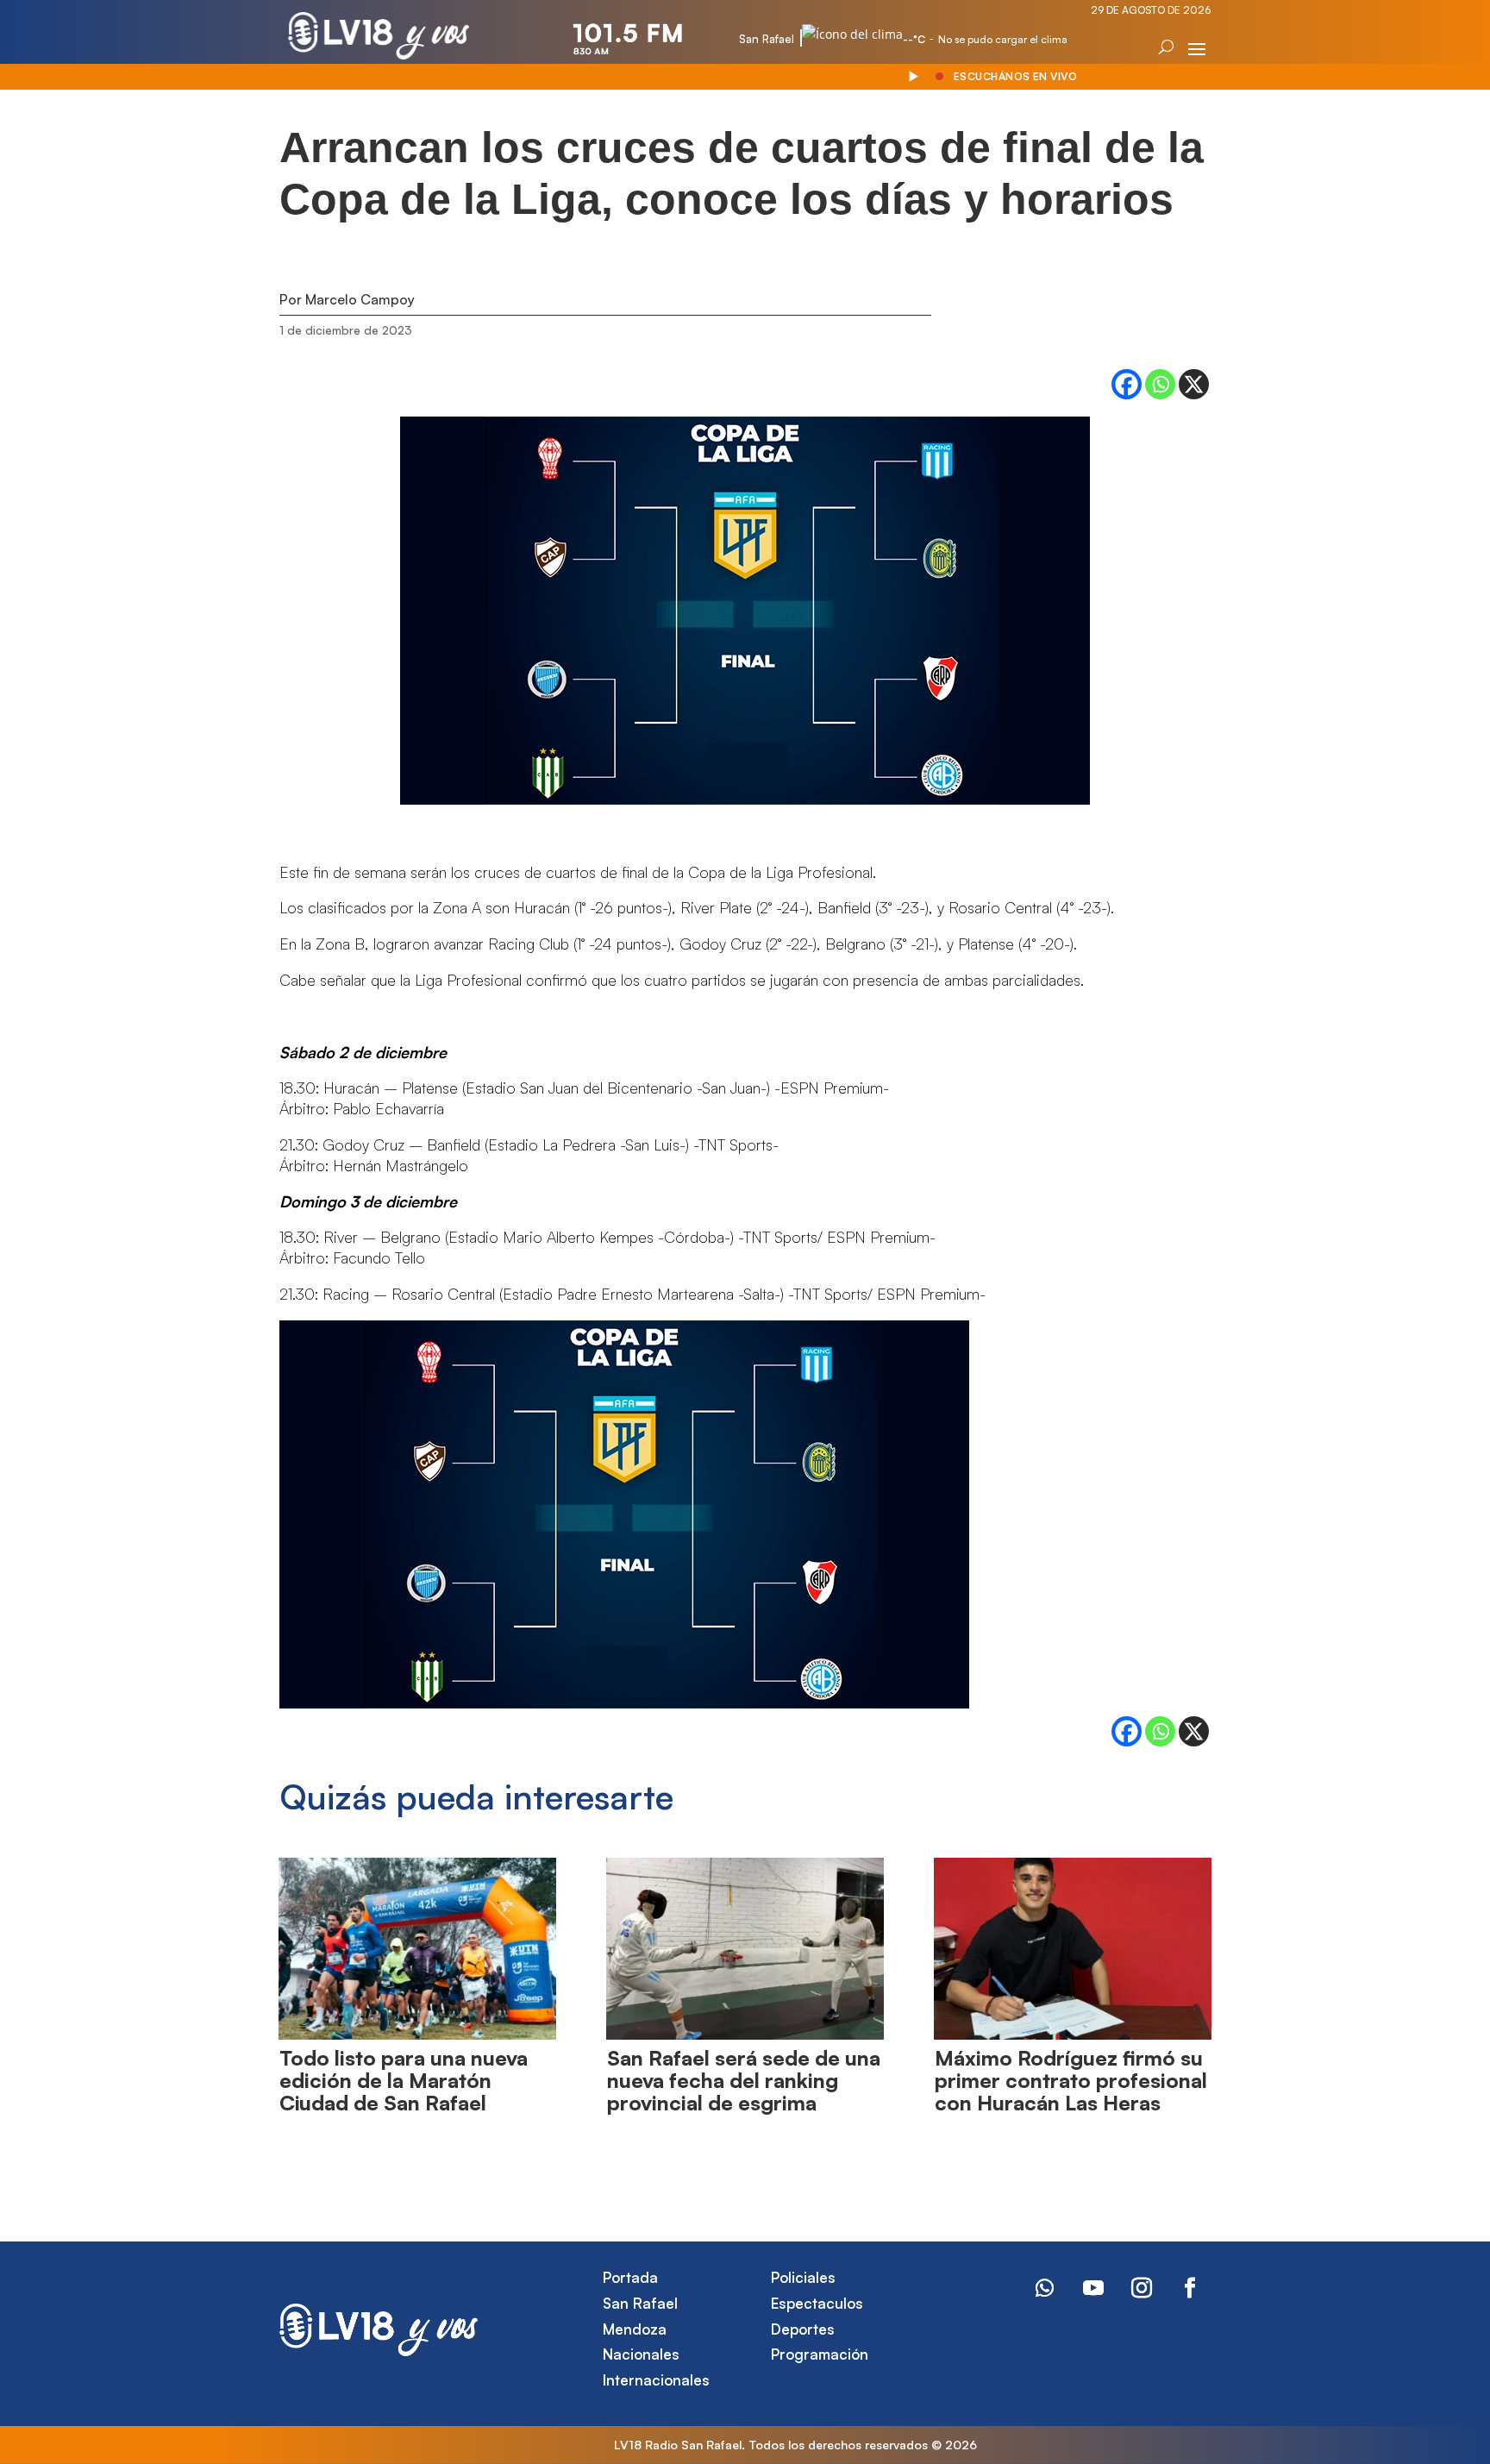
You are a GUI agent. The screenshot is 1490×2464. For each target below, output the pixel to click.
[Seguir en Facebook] (1190, 2288)
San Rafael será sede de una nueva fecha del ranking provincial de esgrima (744, 2081)
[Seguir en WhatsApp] (1045, 2288)
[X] (1194, 384)
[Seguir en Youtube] (1093, 2288)
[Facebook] (1127, 384)
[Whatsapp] (1160, 384)
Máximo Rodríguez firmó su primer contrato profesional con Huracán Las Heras (1071, 2081)
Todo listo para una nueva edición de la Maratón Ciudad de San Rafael (404, 2081)
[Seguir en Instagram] (1142, 2288)
